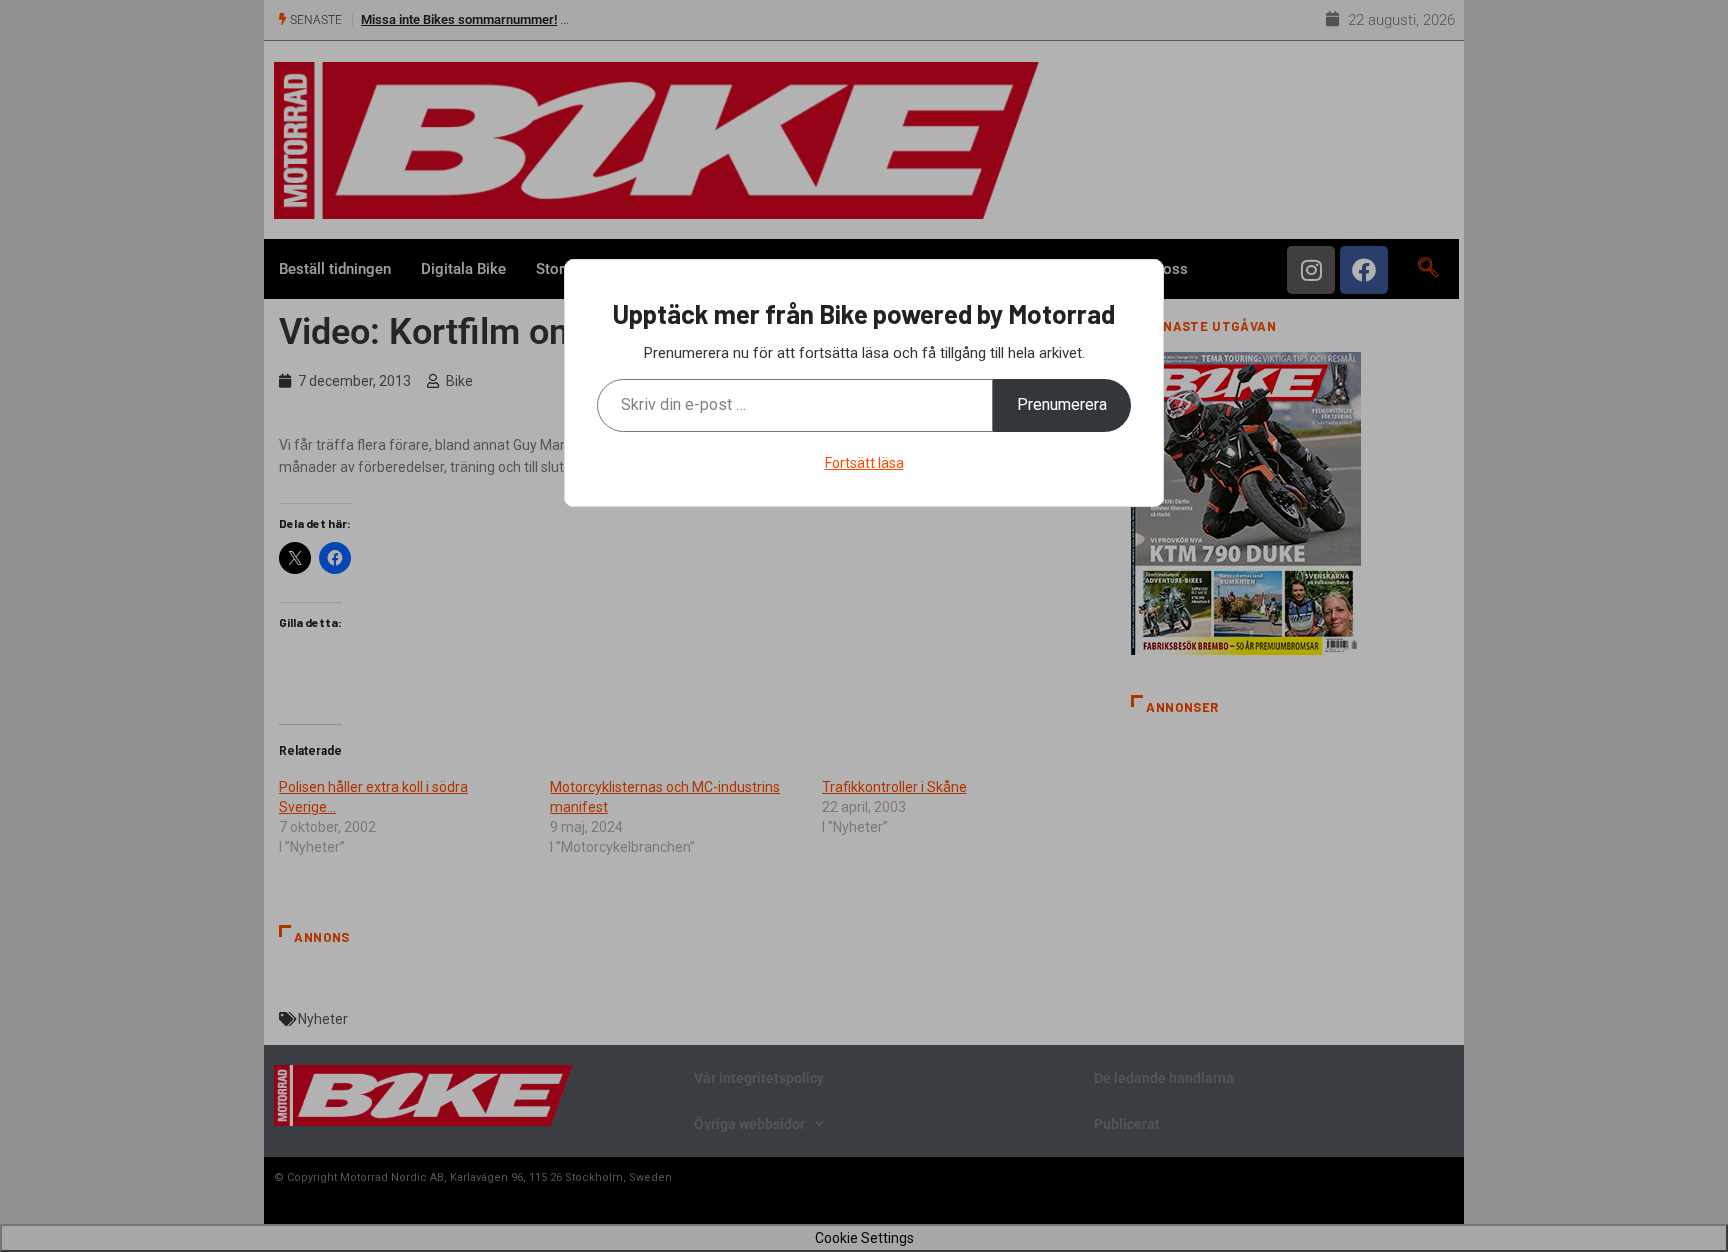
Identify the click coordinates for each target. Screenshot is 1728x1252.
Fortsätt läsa (864, 463)
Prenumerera (1062, 404)
